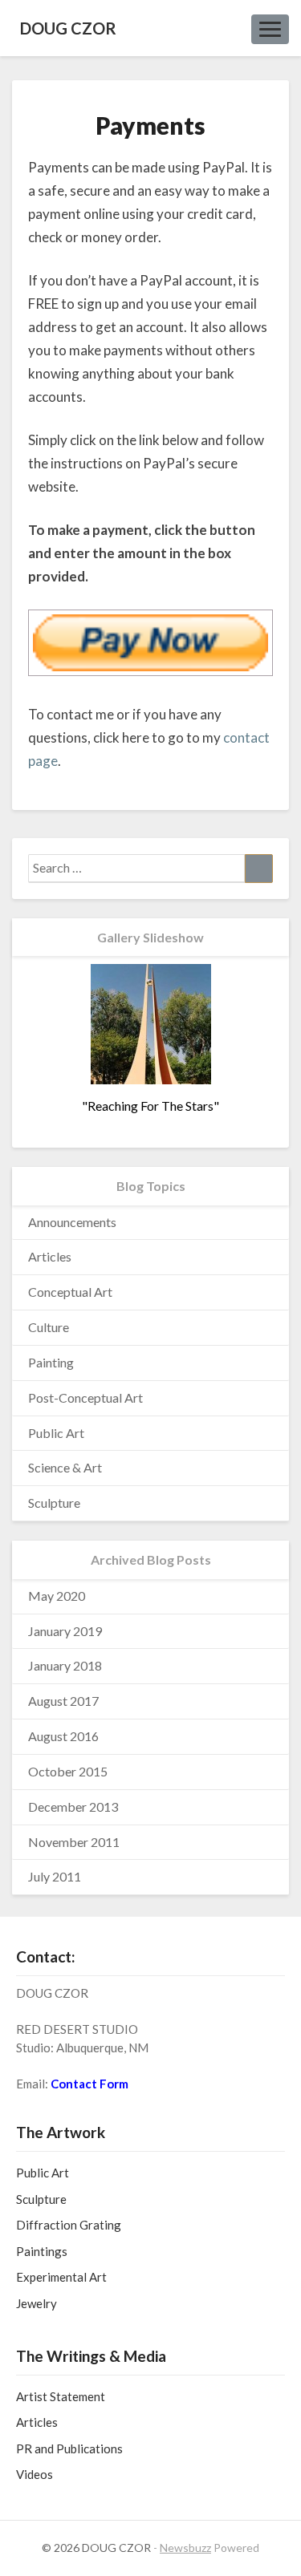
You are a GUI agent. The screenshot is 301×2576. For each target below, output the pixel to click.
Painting (51, 1362)
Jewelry (37, 2303)
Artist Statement (61, 2396)
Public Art (56, 1433)
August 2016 (63, 1736)
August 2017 (63, 1701)
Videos (35, 2474)
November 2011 (74, 1842)
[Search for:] (150, 869)
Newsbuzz (185, 2548)
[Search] (259, 869)
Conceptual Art (70, 1292)
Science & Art (65, 1467)
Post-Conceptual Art (85, 1397)
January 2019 (65, 1631)
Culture (49, 1327)
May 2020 (57, 1596)
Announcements (72, 1222)
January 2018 (65, 1665)
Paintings (42, 2251)
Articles (50, 1256)
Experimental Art (61, 2277)
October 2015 (68, 1771)
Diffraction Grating (69, 2225)
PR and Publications (69, 2448)
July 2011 (55, 1876)
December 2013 (73, 1806)
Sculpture (54, 1503)
